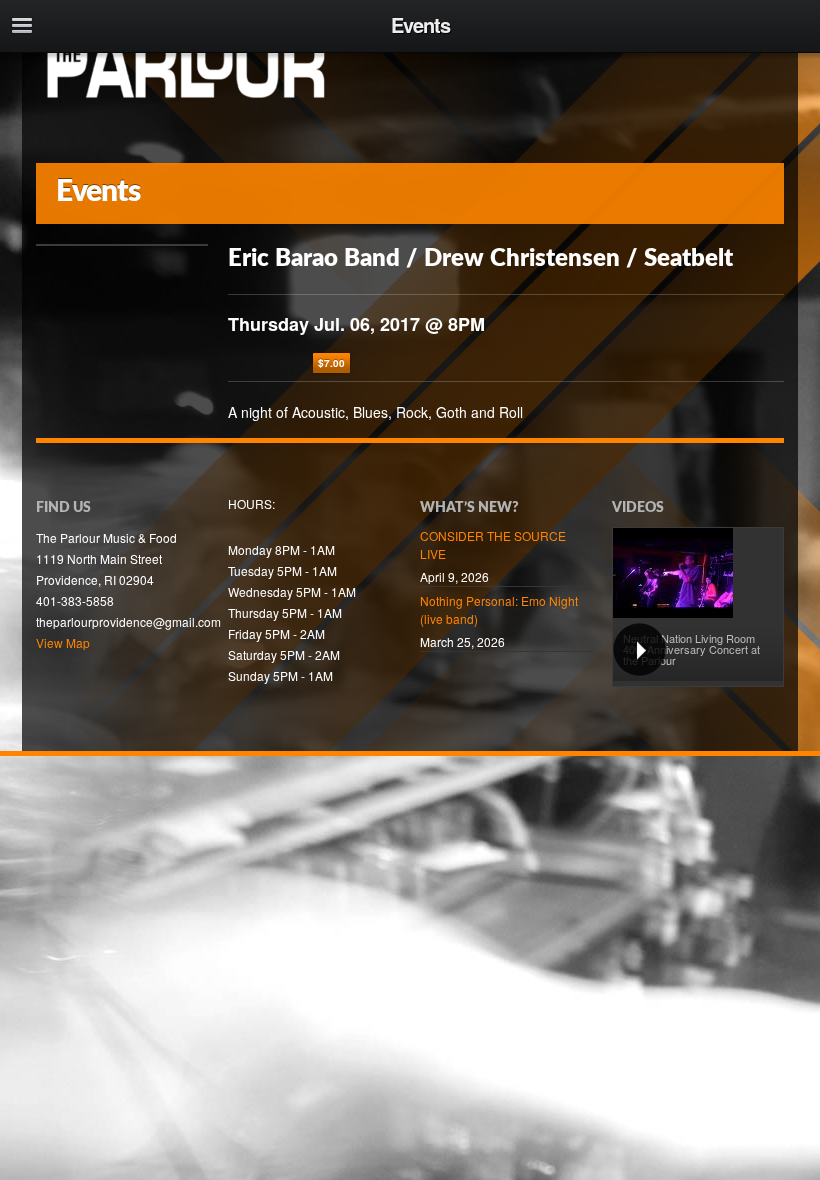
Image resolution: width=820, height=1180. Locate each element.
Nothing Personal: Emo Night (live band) (499, 609)
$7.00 (331, 363)
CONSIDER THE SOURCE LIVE (493, 544)
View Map (63, 642)
